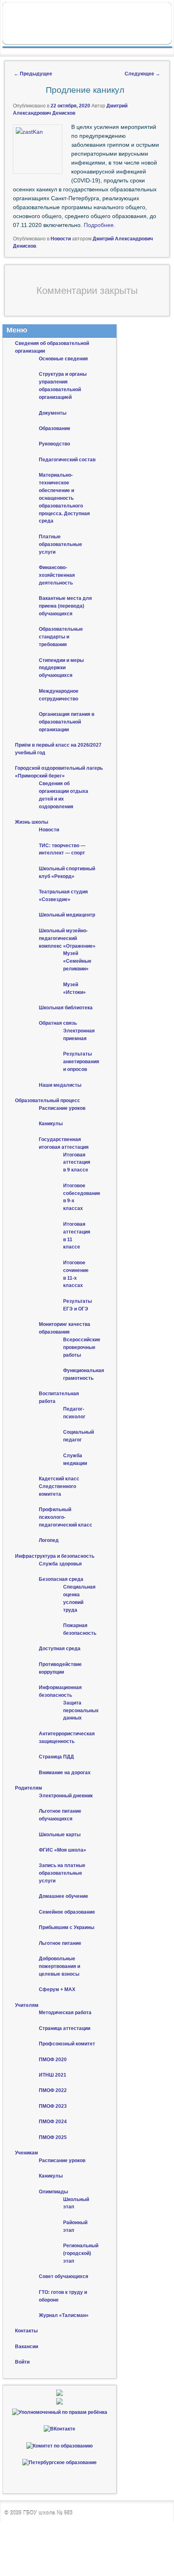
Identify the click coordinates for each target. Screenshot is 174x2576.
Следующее (142, 74)
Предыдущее (33, 74)
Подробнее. (100, 225)
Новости (61, 239)
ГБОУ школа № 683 (48, 2513)
